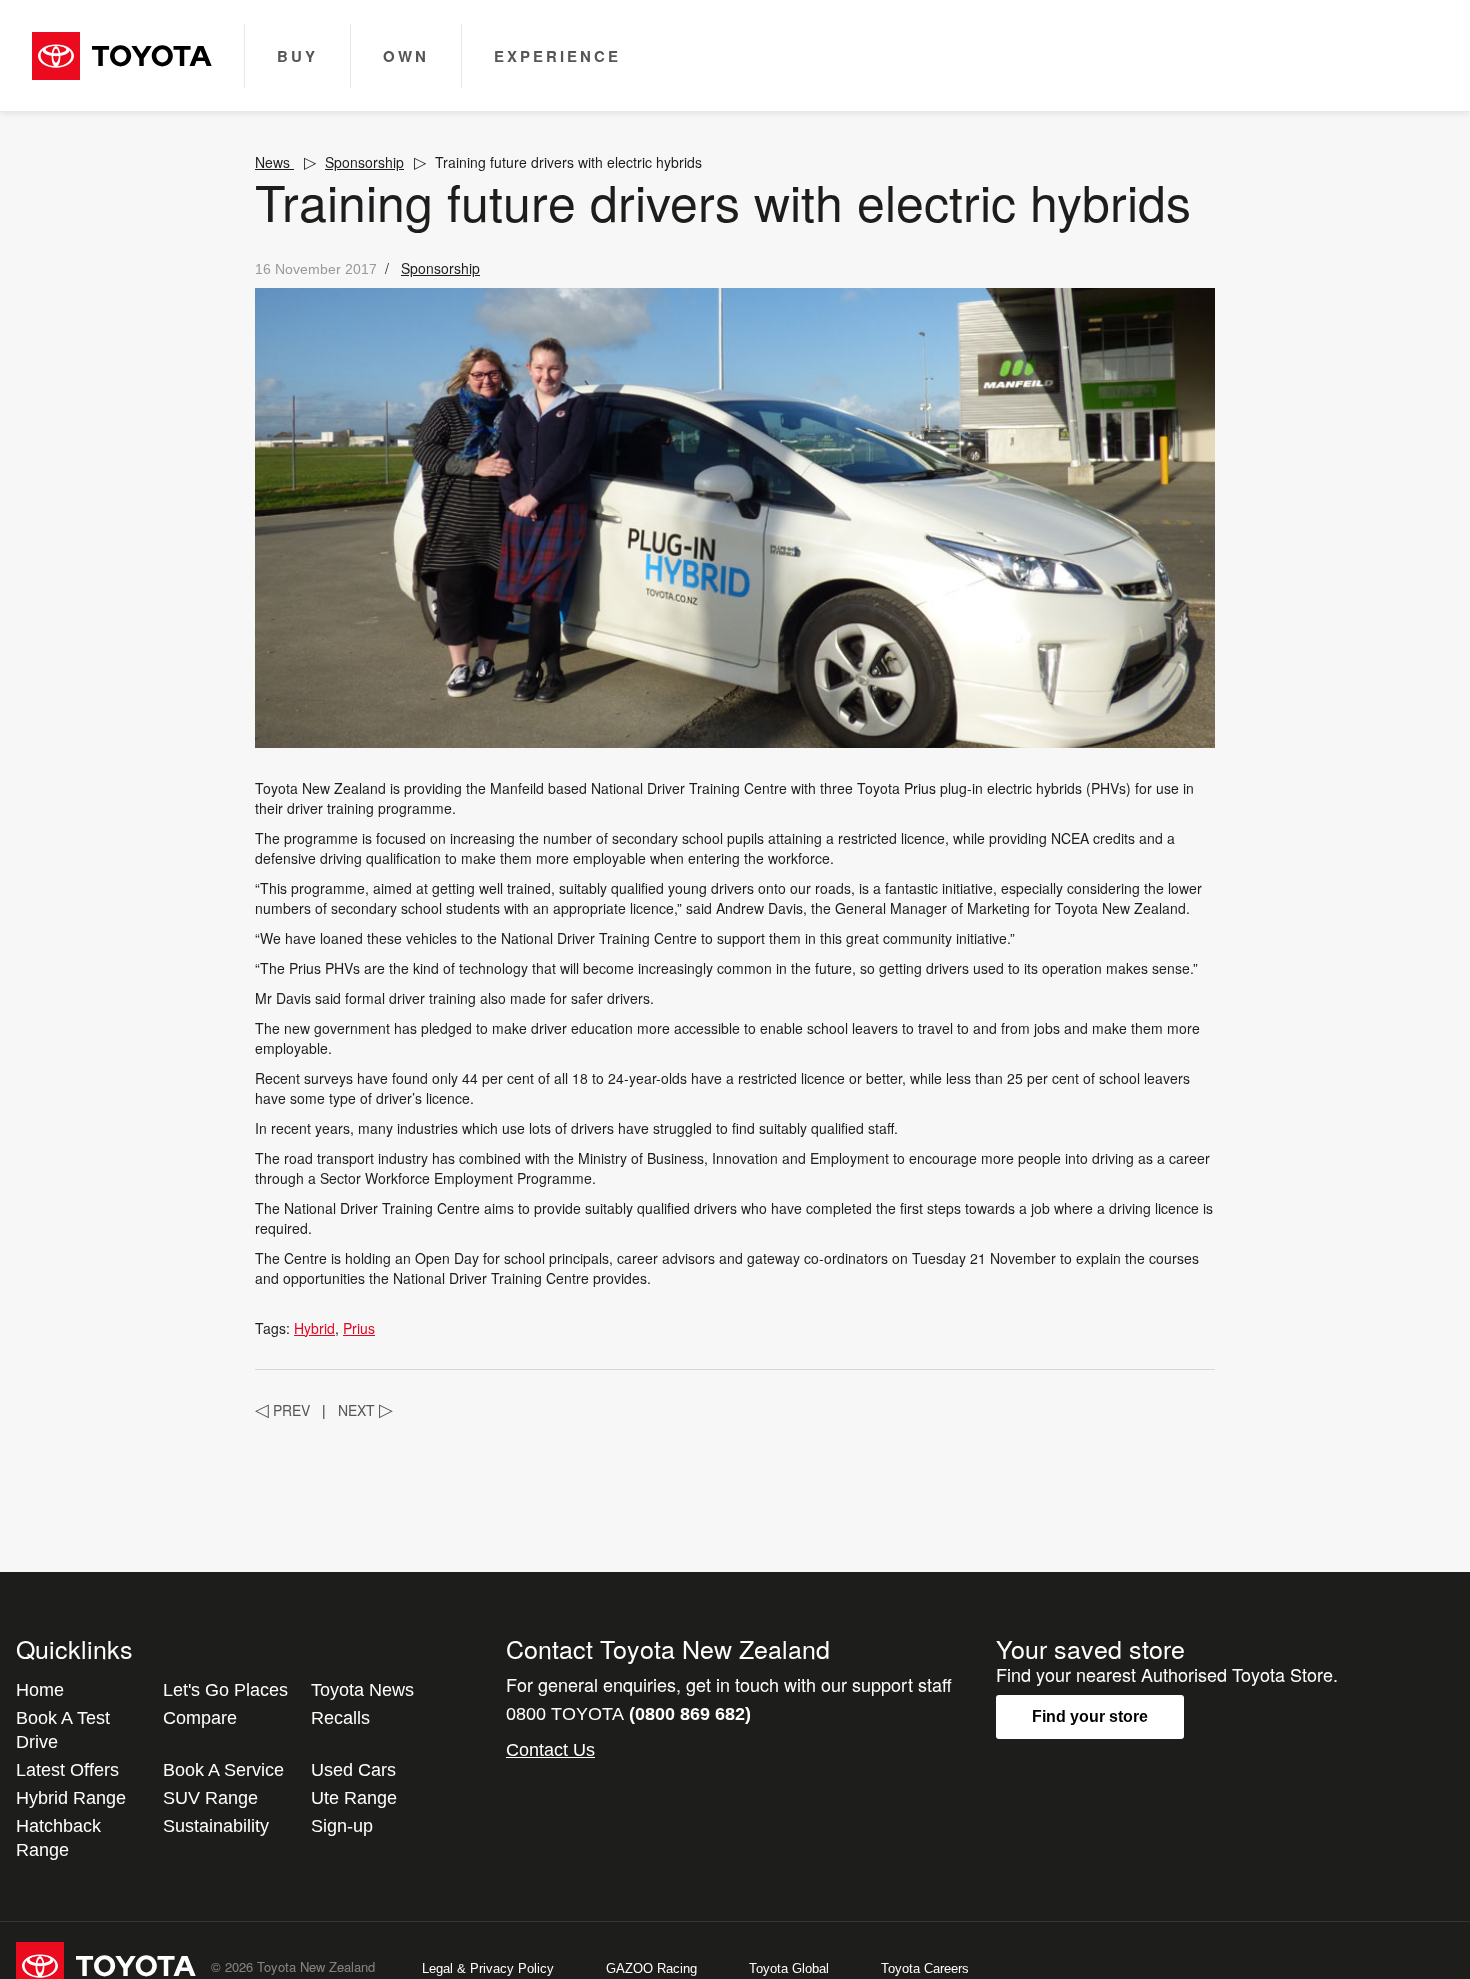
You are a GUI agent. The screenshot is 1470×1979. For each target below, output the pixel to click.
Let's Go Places (225, 1690)
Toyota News (362, 1690)
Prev (282, 1410)
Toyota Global (789, 1968)
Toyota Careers (925, 1968)
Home (40, 1690)
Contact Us (550, 1750)
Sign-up (342, 1826)
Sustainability (216, 1826)
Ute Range (354, 1798)
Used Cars (353, 1770)
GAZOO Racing (651, 1968)
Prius (359, 1328)
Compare (200, 1718)
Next (365, 1410)
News (274, 162)
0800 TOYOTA (628, 1714)
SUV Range (210, 1798)
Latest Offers (67, 1770)
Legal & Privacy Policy (488, 1968)
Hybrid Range (71, 1798)
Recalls (340, 1718)
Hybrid (314, 1328)
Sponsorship (364, 162)
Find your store (1090, 1716)
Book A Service (223, 1770)
